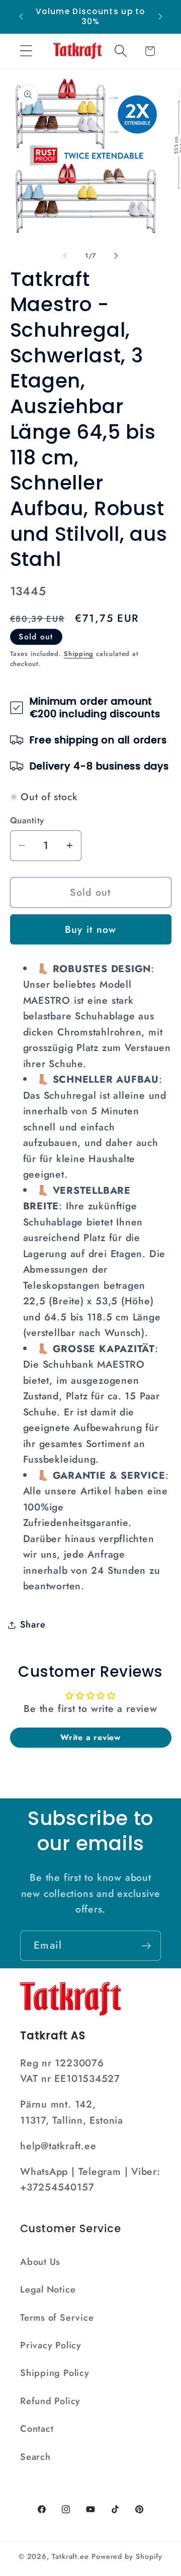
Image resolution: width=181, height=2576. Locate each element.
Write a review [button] (90, 1737)
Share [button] (33, 1625)
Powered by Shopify (127, 2556)
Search (35, 2457)
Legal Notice (48, 2289)
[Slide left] (65, 256)
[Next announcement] (160, 17)
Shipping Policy (55, 2373)
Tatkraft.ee (70, 2556)
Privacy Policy (51, 2345)
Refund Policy (50, 2401)
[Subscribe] (146, 1946)
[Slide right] (116, 256)
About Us (40, 2262)
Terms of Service (57, 2318)
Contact (37, 2429)
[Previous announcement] (21, 17)
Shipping (79, 654)
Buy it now (91, 929)
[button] (26, 51)
